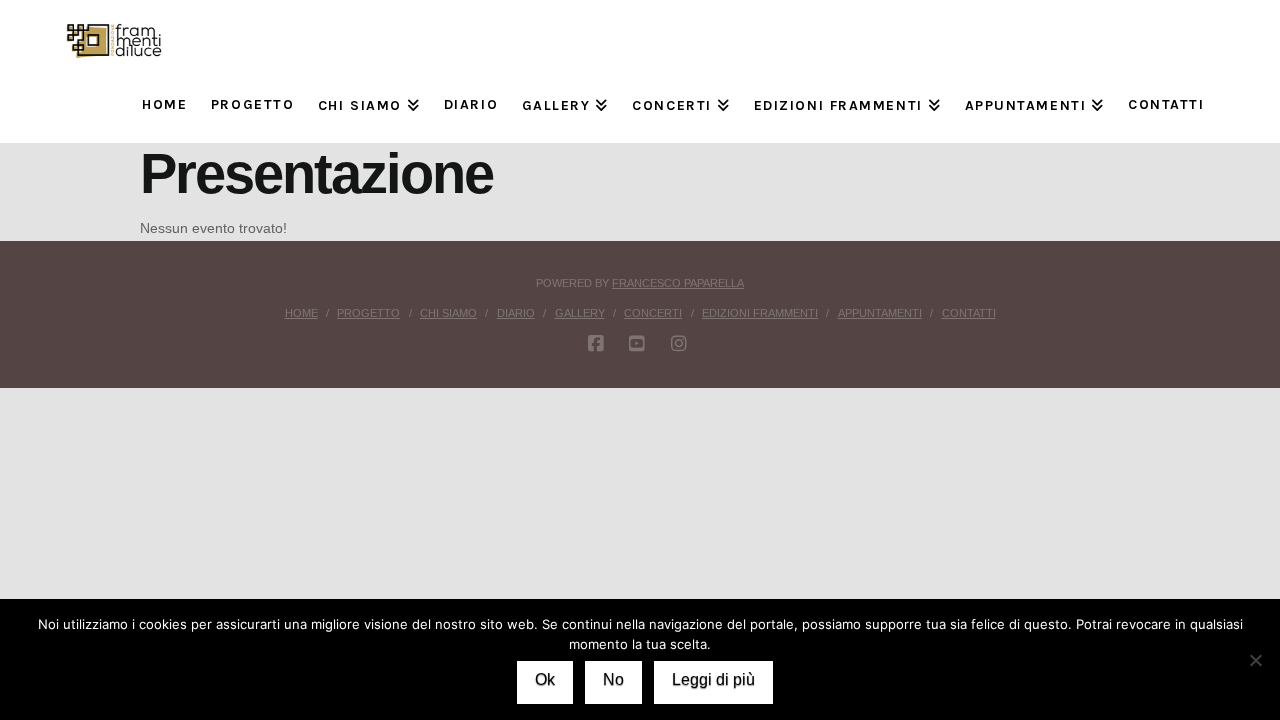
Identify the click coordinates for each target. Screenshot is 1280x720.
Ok (545, 679)
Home (301, 313)
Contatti (969, 313)
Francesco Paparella (678, 283)
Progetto (368, 313)
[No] (1255, 660)
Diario (516, 313)
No (613, 679)
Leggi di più (713, 679)
